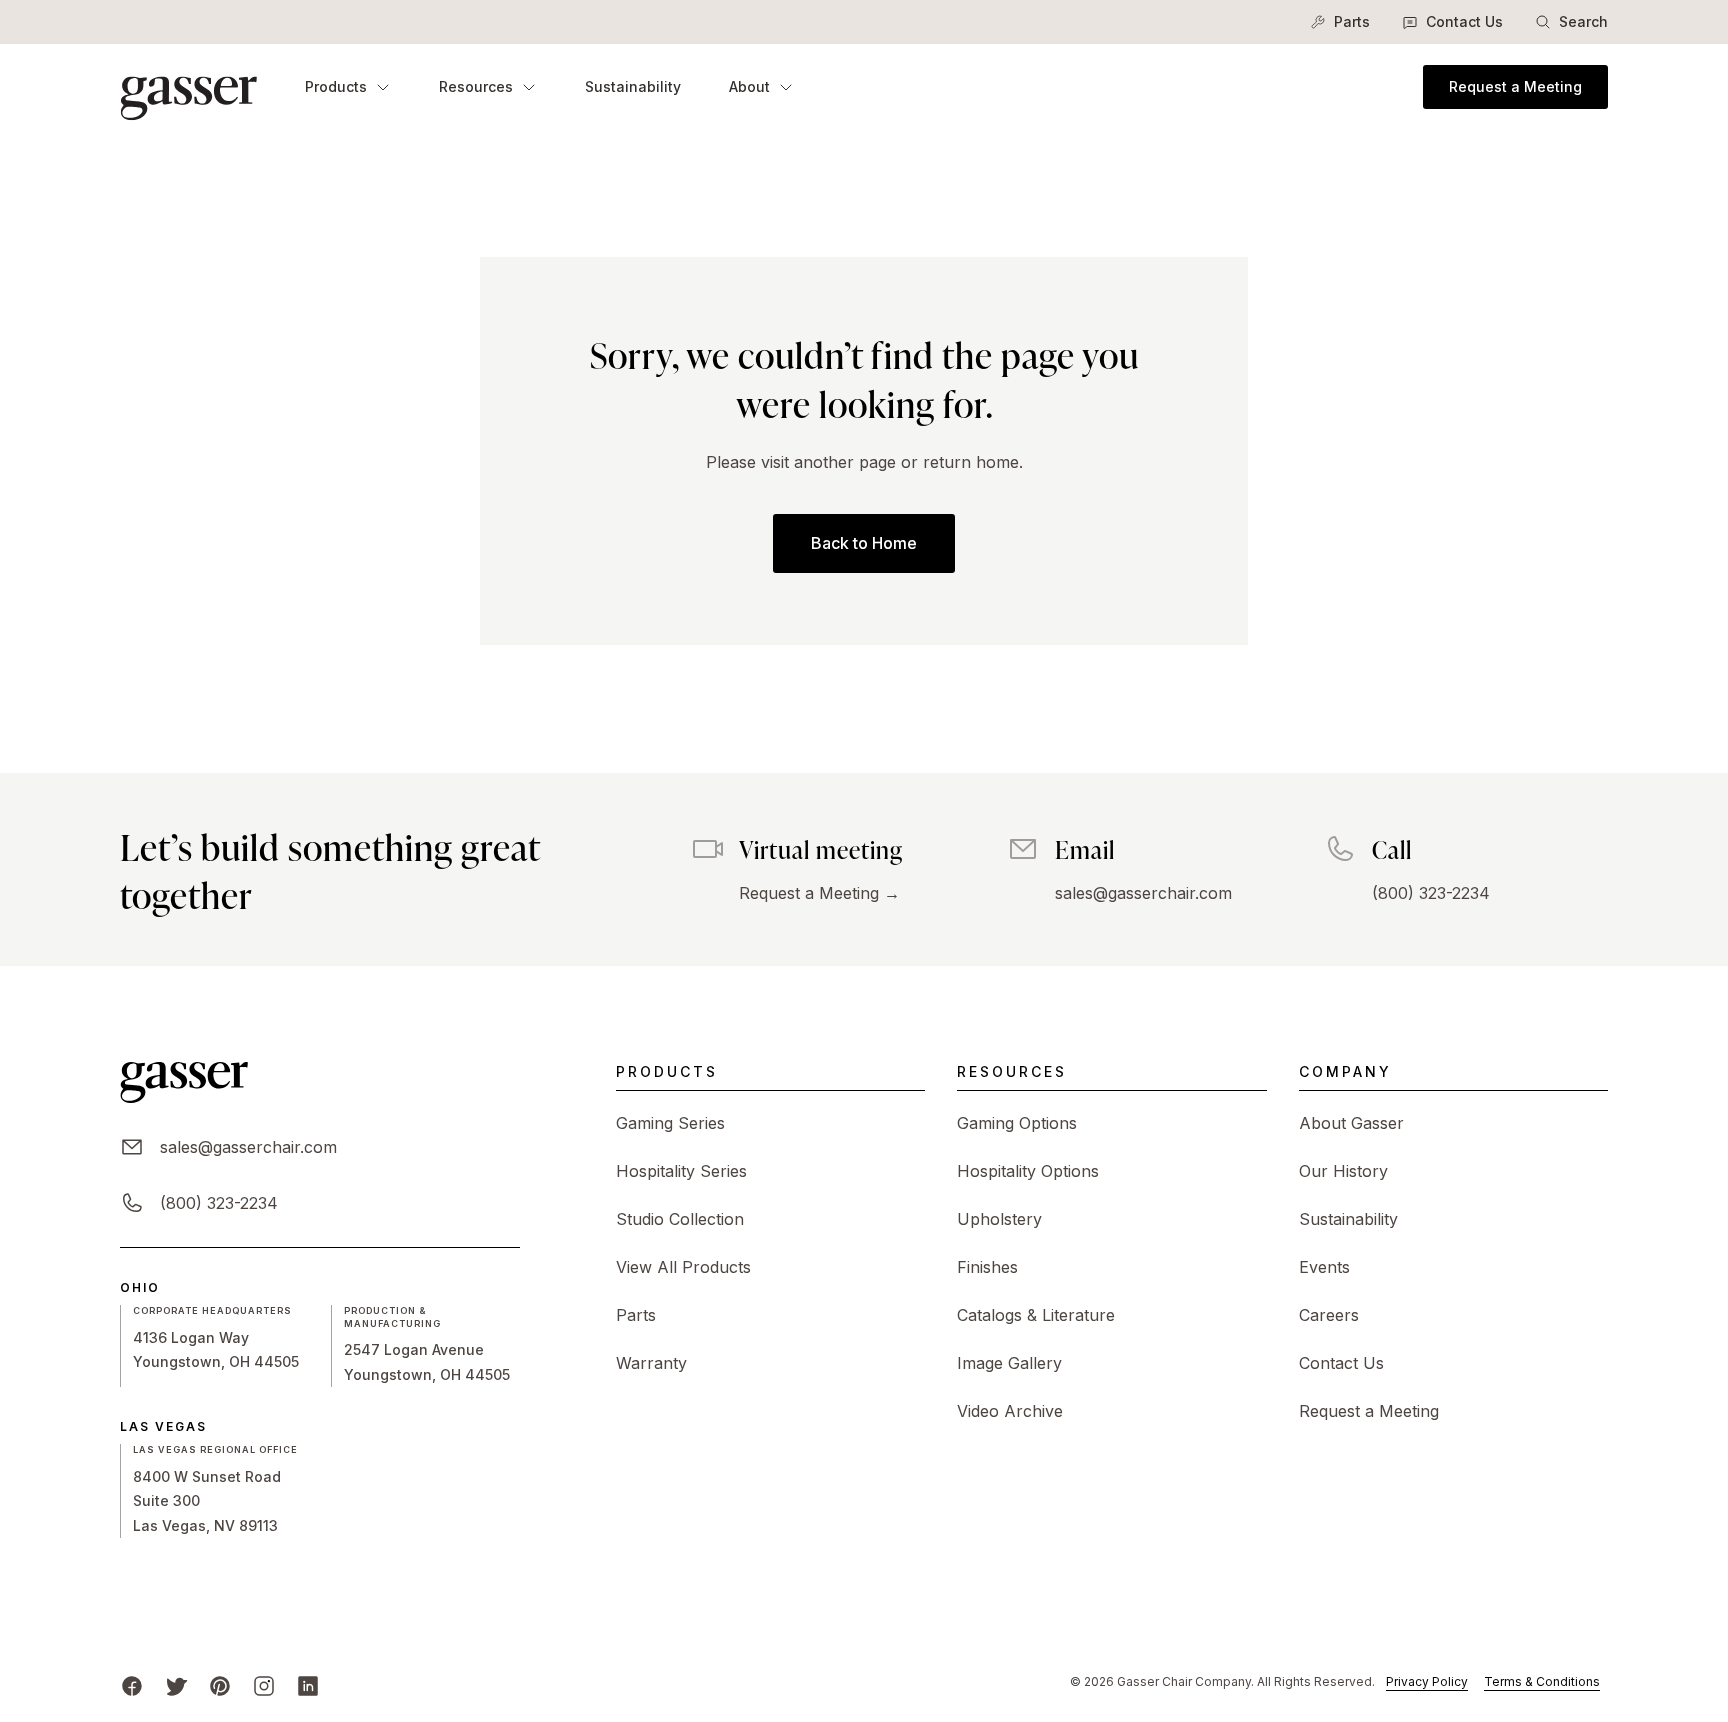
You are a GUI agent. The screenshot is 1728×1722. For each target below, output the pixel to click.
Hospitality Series (681, 1171)
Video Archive (1010, 1411)
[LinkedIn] (308, 1686)
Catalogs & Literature (1036, 1315)
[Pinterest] (220, 1686)
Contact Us (1464, 21)
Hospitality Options (1028, 1171)
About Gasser (1351, 1123)
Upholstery (999, 1219)
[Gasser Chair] (188, 86)
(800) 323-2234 (1431, 893)
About (749, 86)
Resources (476, 86)
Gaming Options (1017, 1123)
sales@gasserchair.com (1143, 893)
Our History (1343, 1171)
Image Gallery (1009, 1363)
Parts (1352, 21)
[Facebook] (132, 1686)
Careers (1329, 1315)
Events (1324, 1267)
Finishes (987, 1267)
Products (336, 86)
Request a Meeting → (819, 893)
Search (1583, 21)
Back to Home (864, 543)
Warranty (651, 1363)
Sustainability (633, 86)
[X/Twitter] (176, 1686)
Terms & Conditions (1542, 1681)
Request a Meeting (1515, 86)
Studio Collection (680, 1219)
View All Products (683, 1267)
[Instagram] (264, 1686)
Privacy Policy (1427, 1681)
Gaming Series (670, 1123)
